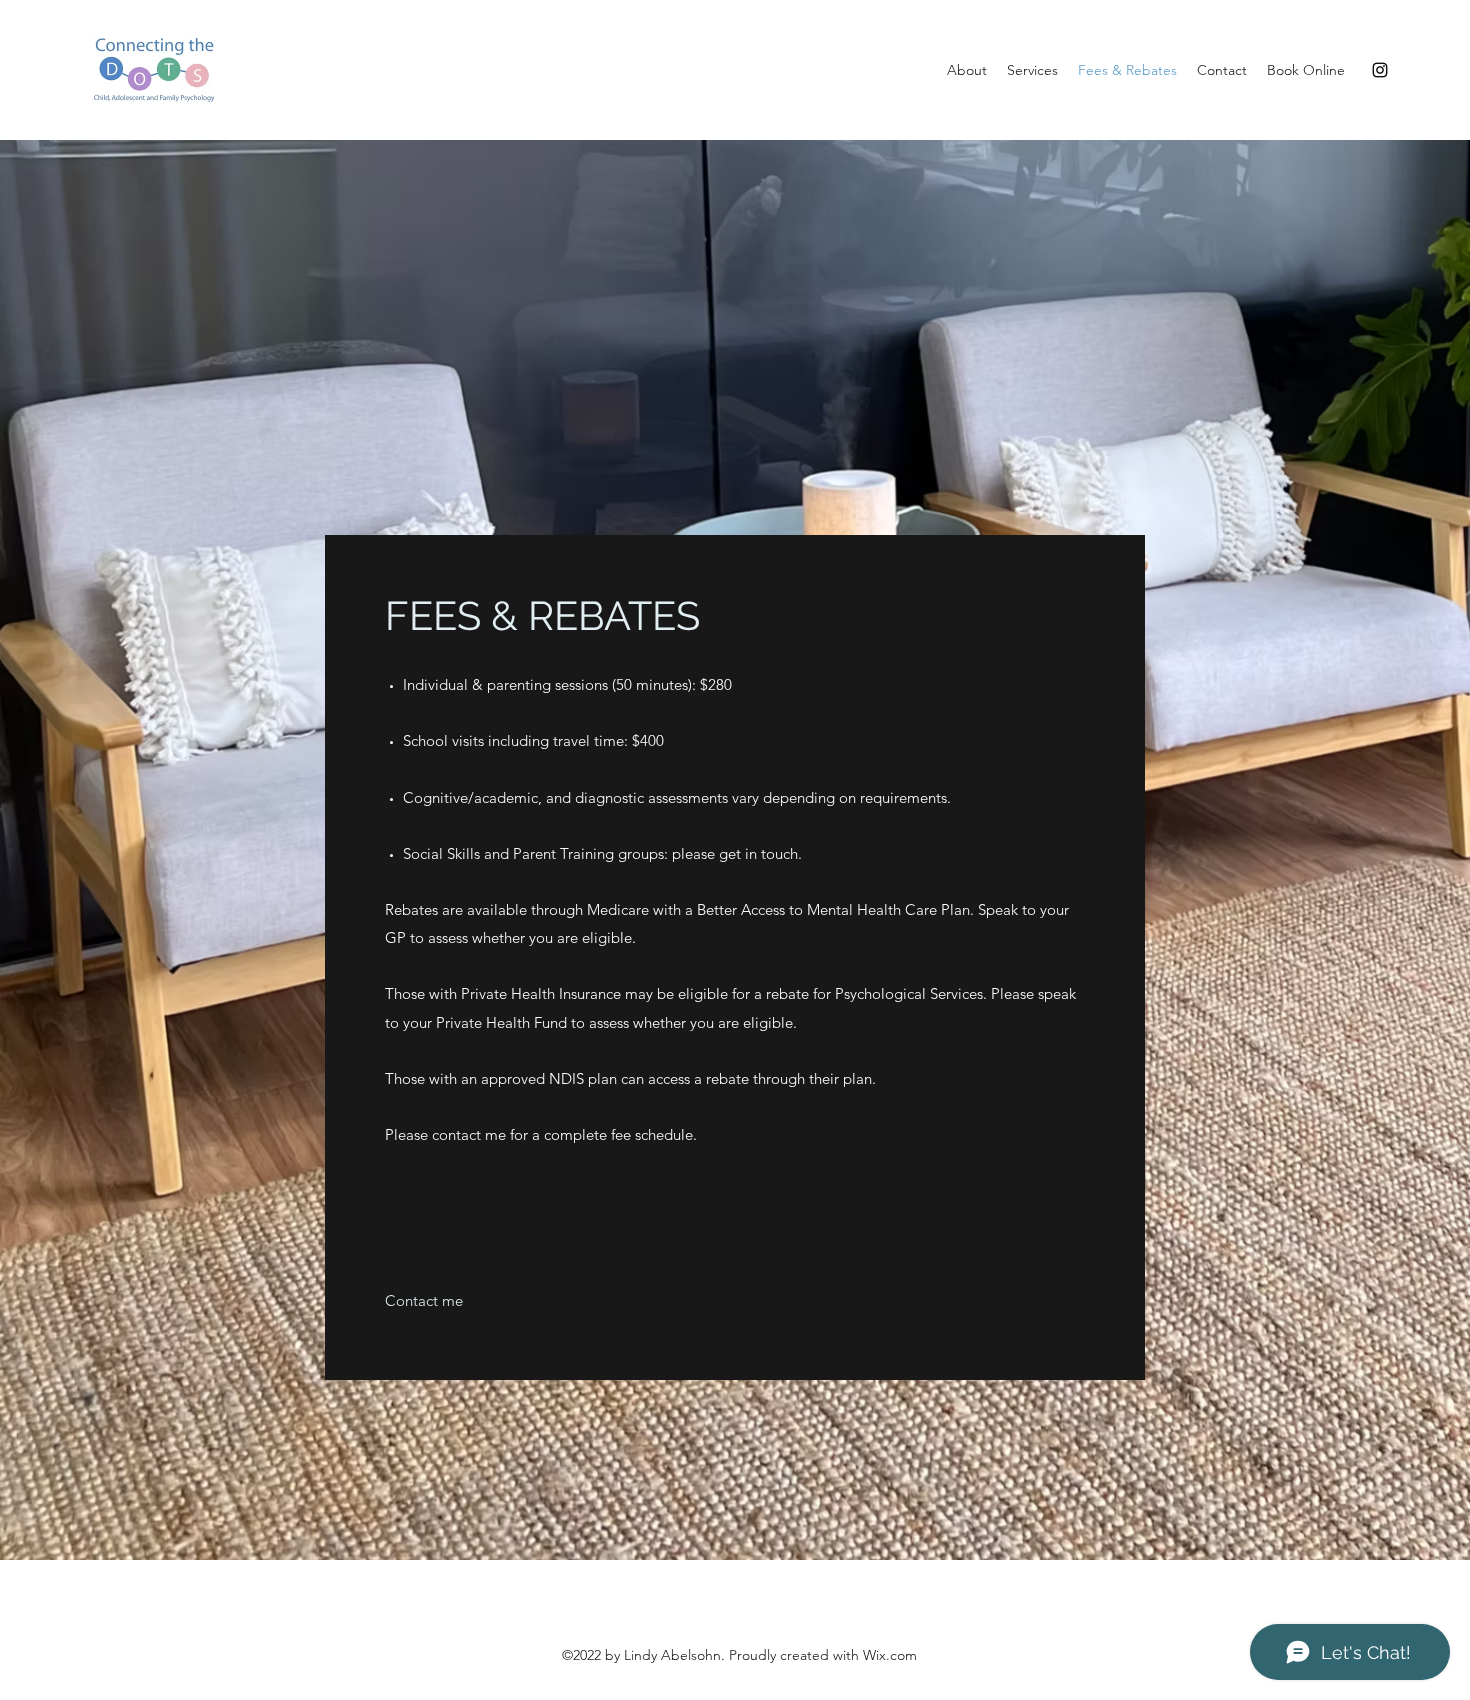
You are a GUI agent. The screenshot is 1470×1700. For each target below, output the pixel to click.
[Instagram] (1380, 70)
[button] (424, 1301)
